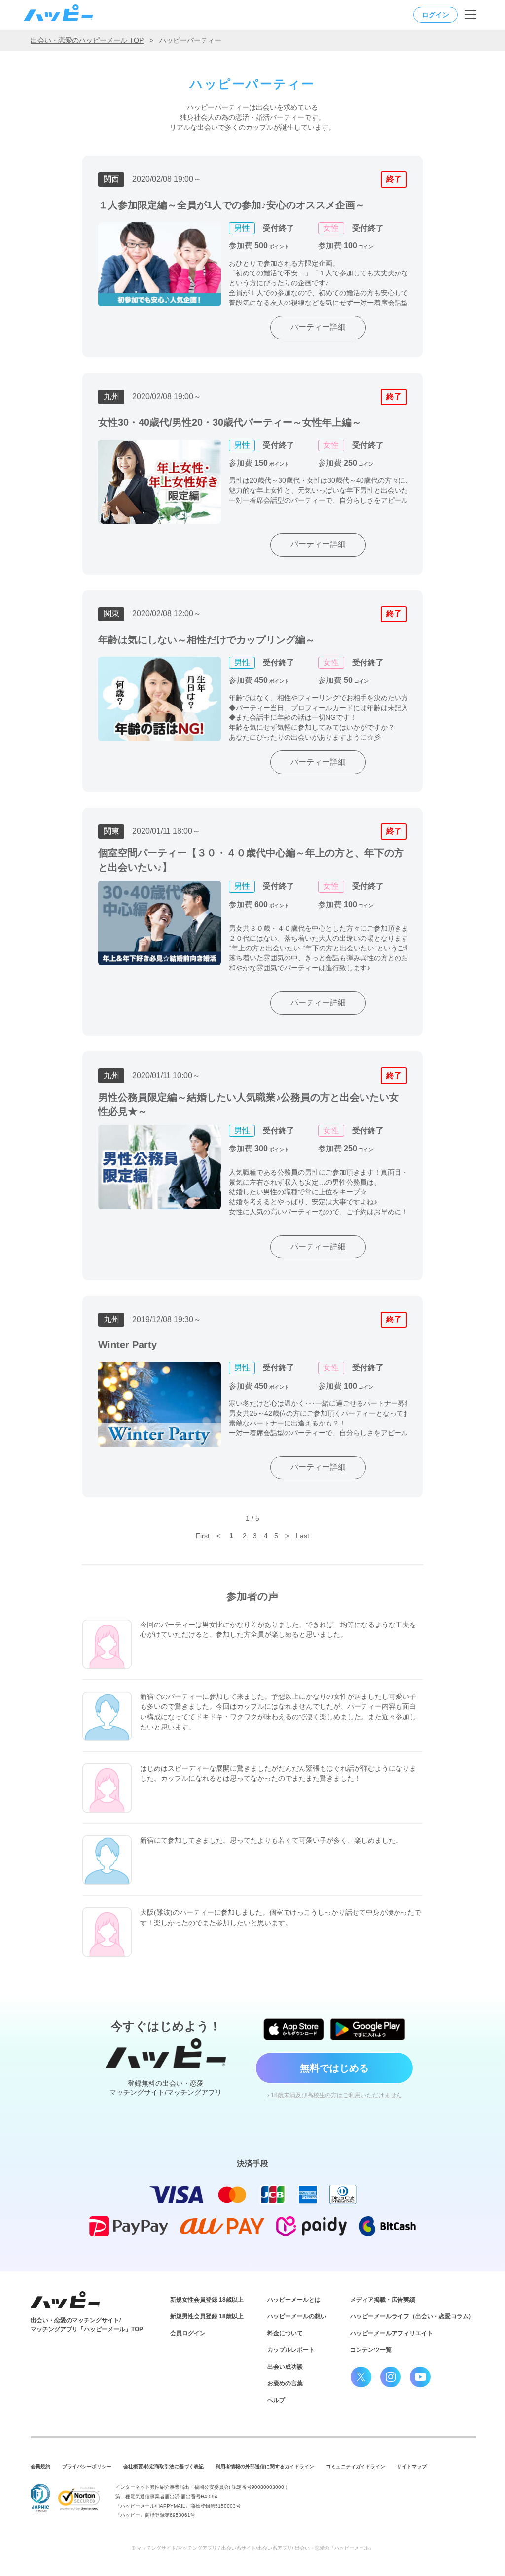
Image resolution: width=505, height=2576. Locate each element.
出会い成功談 (285, 2367)
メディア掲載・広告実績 (383, 2300)
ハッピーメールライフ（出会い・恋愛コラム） (412, 2316)
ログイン (435, 15)
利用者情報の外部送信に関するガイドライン (265, 2466)
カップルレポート (291, 2350)
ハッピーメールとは (294, 2300)
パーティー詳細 (318, 327)
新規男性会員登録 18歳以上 (207, 2316)
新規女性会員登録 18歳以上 (207, 2300)
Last (303, 1536)
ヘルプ (276, 2400)
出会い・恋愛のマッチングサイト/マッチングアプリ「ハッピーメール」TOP (87, 2325)
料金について (285, 2333)
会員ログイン (188, 2333)
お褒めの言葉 (285, 2383)
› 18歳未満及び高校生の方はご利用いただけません (335, 2095)
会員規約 (40, 2466)
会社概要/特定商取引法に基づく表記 (163, 2466)
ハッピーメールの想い (297, 2316)
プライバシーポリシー (87, 2466)
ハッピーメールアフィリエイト (392, 2333)
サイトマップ (412, 2466)
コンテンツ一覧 (371, 2350)
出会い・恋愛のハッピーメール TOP (87, 40)
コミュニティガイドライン (356, 2466)
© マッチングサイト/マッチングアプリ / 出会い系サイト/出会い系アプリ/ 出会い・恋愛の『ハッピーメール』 (253, 2548)
